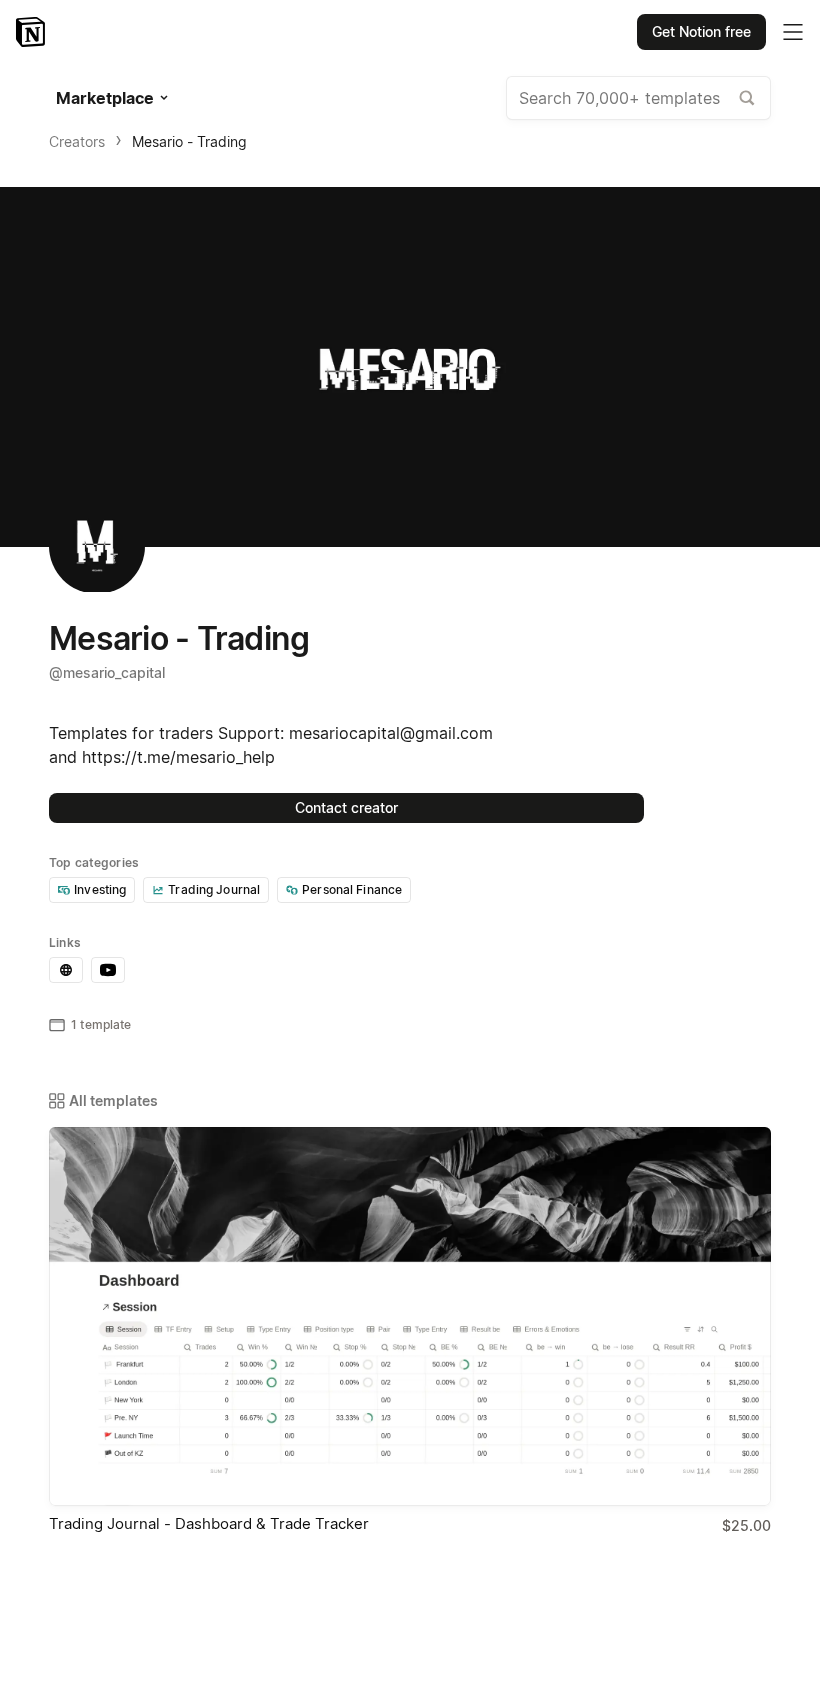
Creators (77, 141)
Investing (100, 889)
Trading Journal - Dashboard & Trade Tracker (209, 1523)
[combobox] (638, 98)
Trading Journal (214, 889)
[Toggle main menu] (793, 32)
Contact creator (346, 807)
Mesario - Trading (189, 141)
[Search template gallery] (747, 98)
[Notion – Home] (32, 32)
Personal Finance (352, 889)
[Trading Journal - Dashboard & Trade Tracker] (410, 1316)
